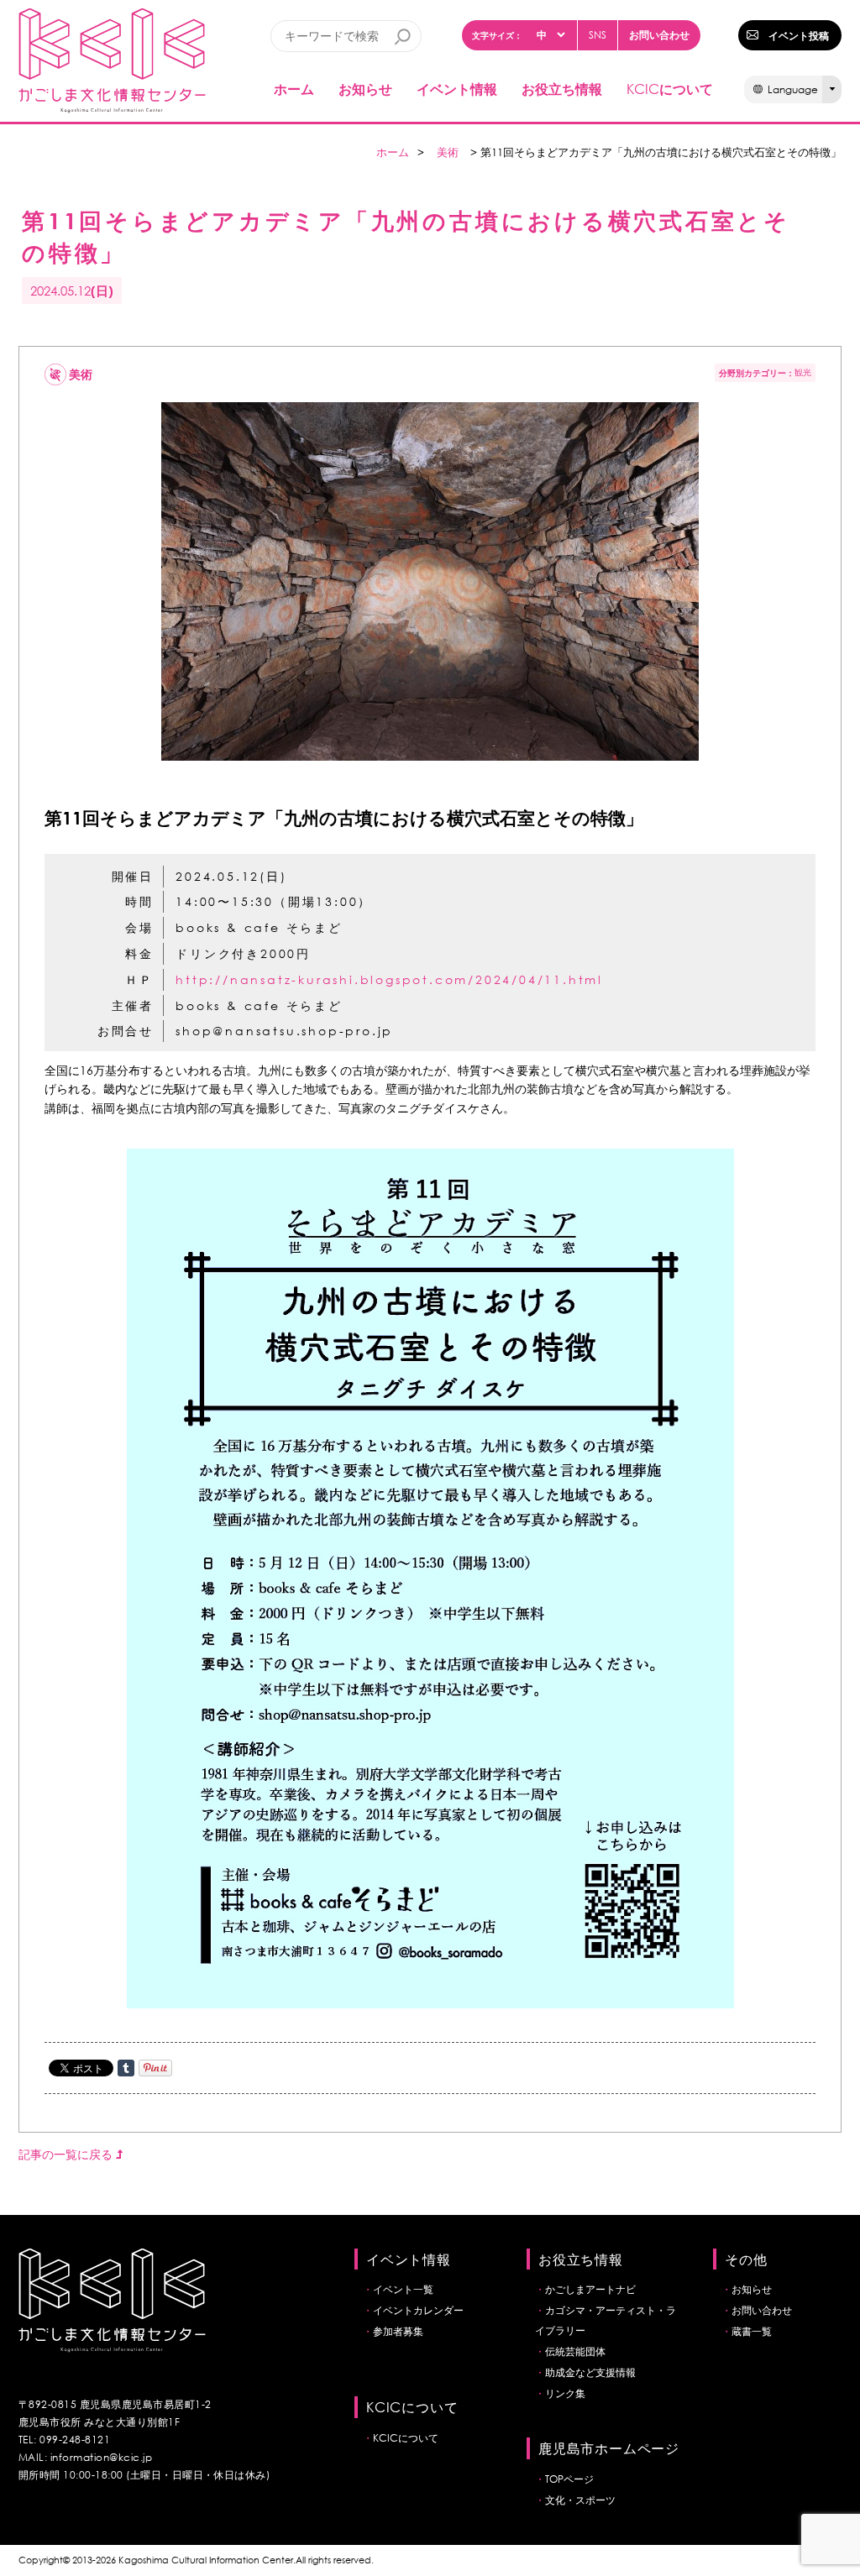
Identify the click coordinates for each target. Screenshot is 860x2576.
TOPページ (569, 2479)
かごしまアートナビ (590, 2289)
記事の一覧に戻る (67, 2154)
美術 (448, 152)
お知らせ (365, 89)
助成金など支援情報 (590, 2372)
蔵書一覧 (752, 2331)
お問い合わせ (659, 34)
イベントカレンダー (418, 2310)
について (670, 89)
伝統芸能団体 (575, 2351)
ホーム (294, 89)
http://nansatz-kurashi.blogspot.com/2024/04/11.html (389, 979)
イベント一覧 (403, 2289)
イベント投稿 (799, 35)
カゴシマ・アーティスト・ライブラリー (606, 2320)
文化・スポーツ (580, 2500)
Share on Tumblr (126, 2068)
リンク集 (565, 2393)
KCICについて (406, 2438)
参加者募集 (398, 2331)
